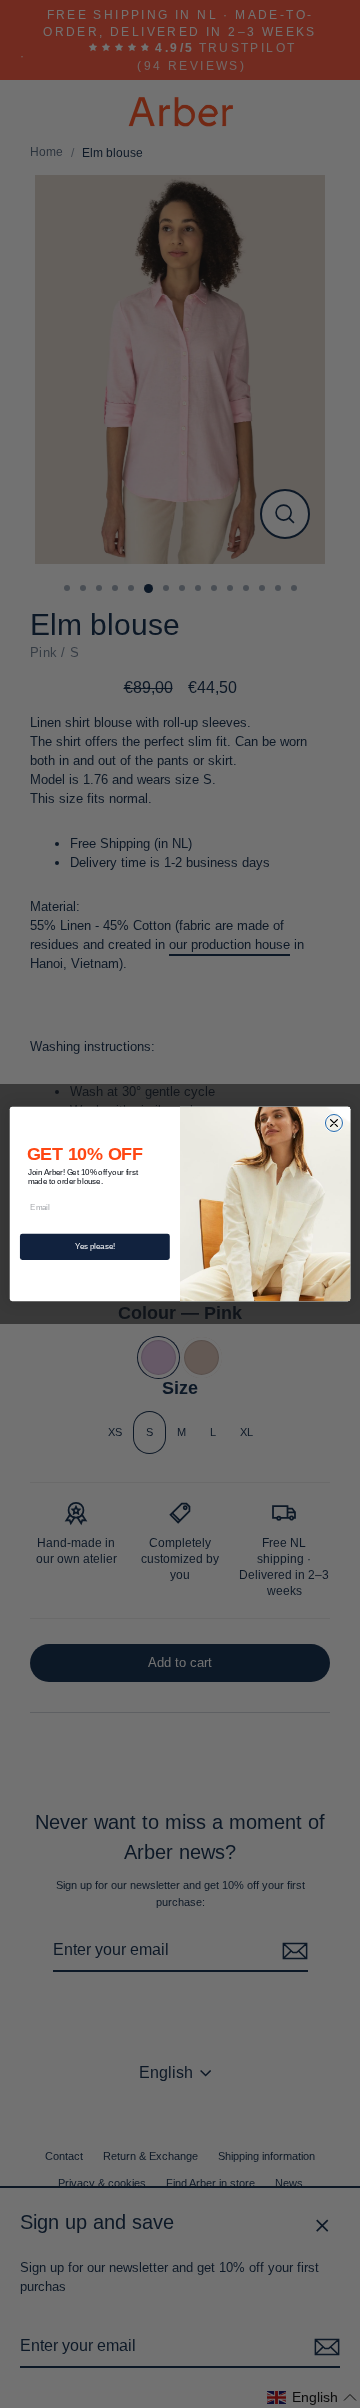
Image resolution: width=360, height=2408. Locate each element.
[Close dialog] (333, 1122)
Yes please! (95, 1246)
